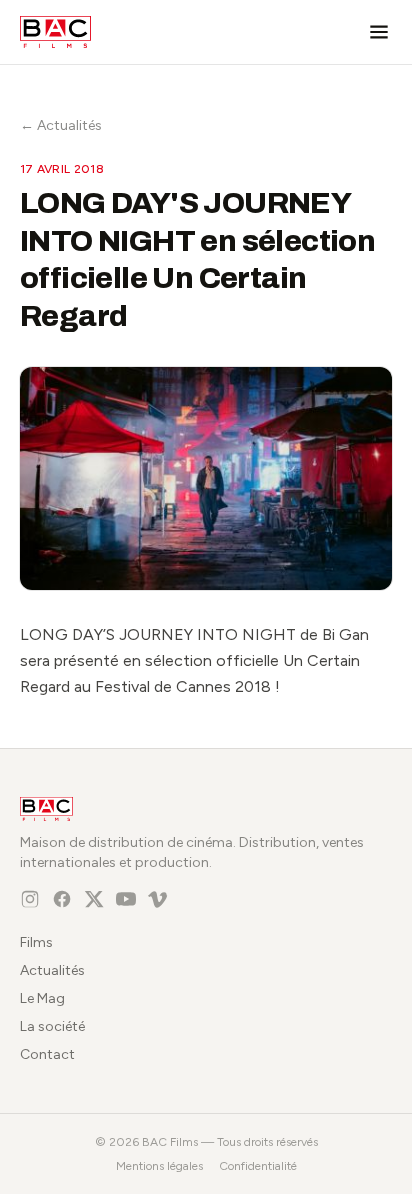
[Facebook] (62, 899)
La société (52, 1026)
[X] (94, 899)
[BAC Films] (55, 32)
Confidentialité (258, 1166)
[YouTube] (126, 899)
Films (36, 942)
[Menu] (379, 32)
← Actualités (61, 125)
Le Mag (42, 998)
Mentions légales (159, 1166)
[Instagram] (30, 899)
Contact (47, 1054)
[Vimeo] (158, 899)
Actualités (52, 970)
